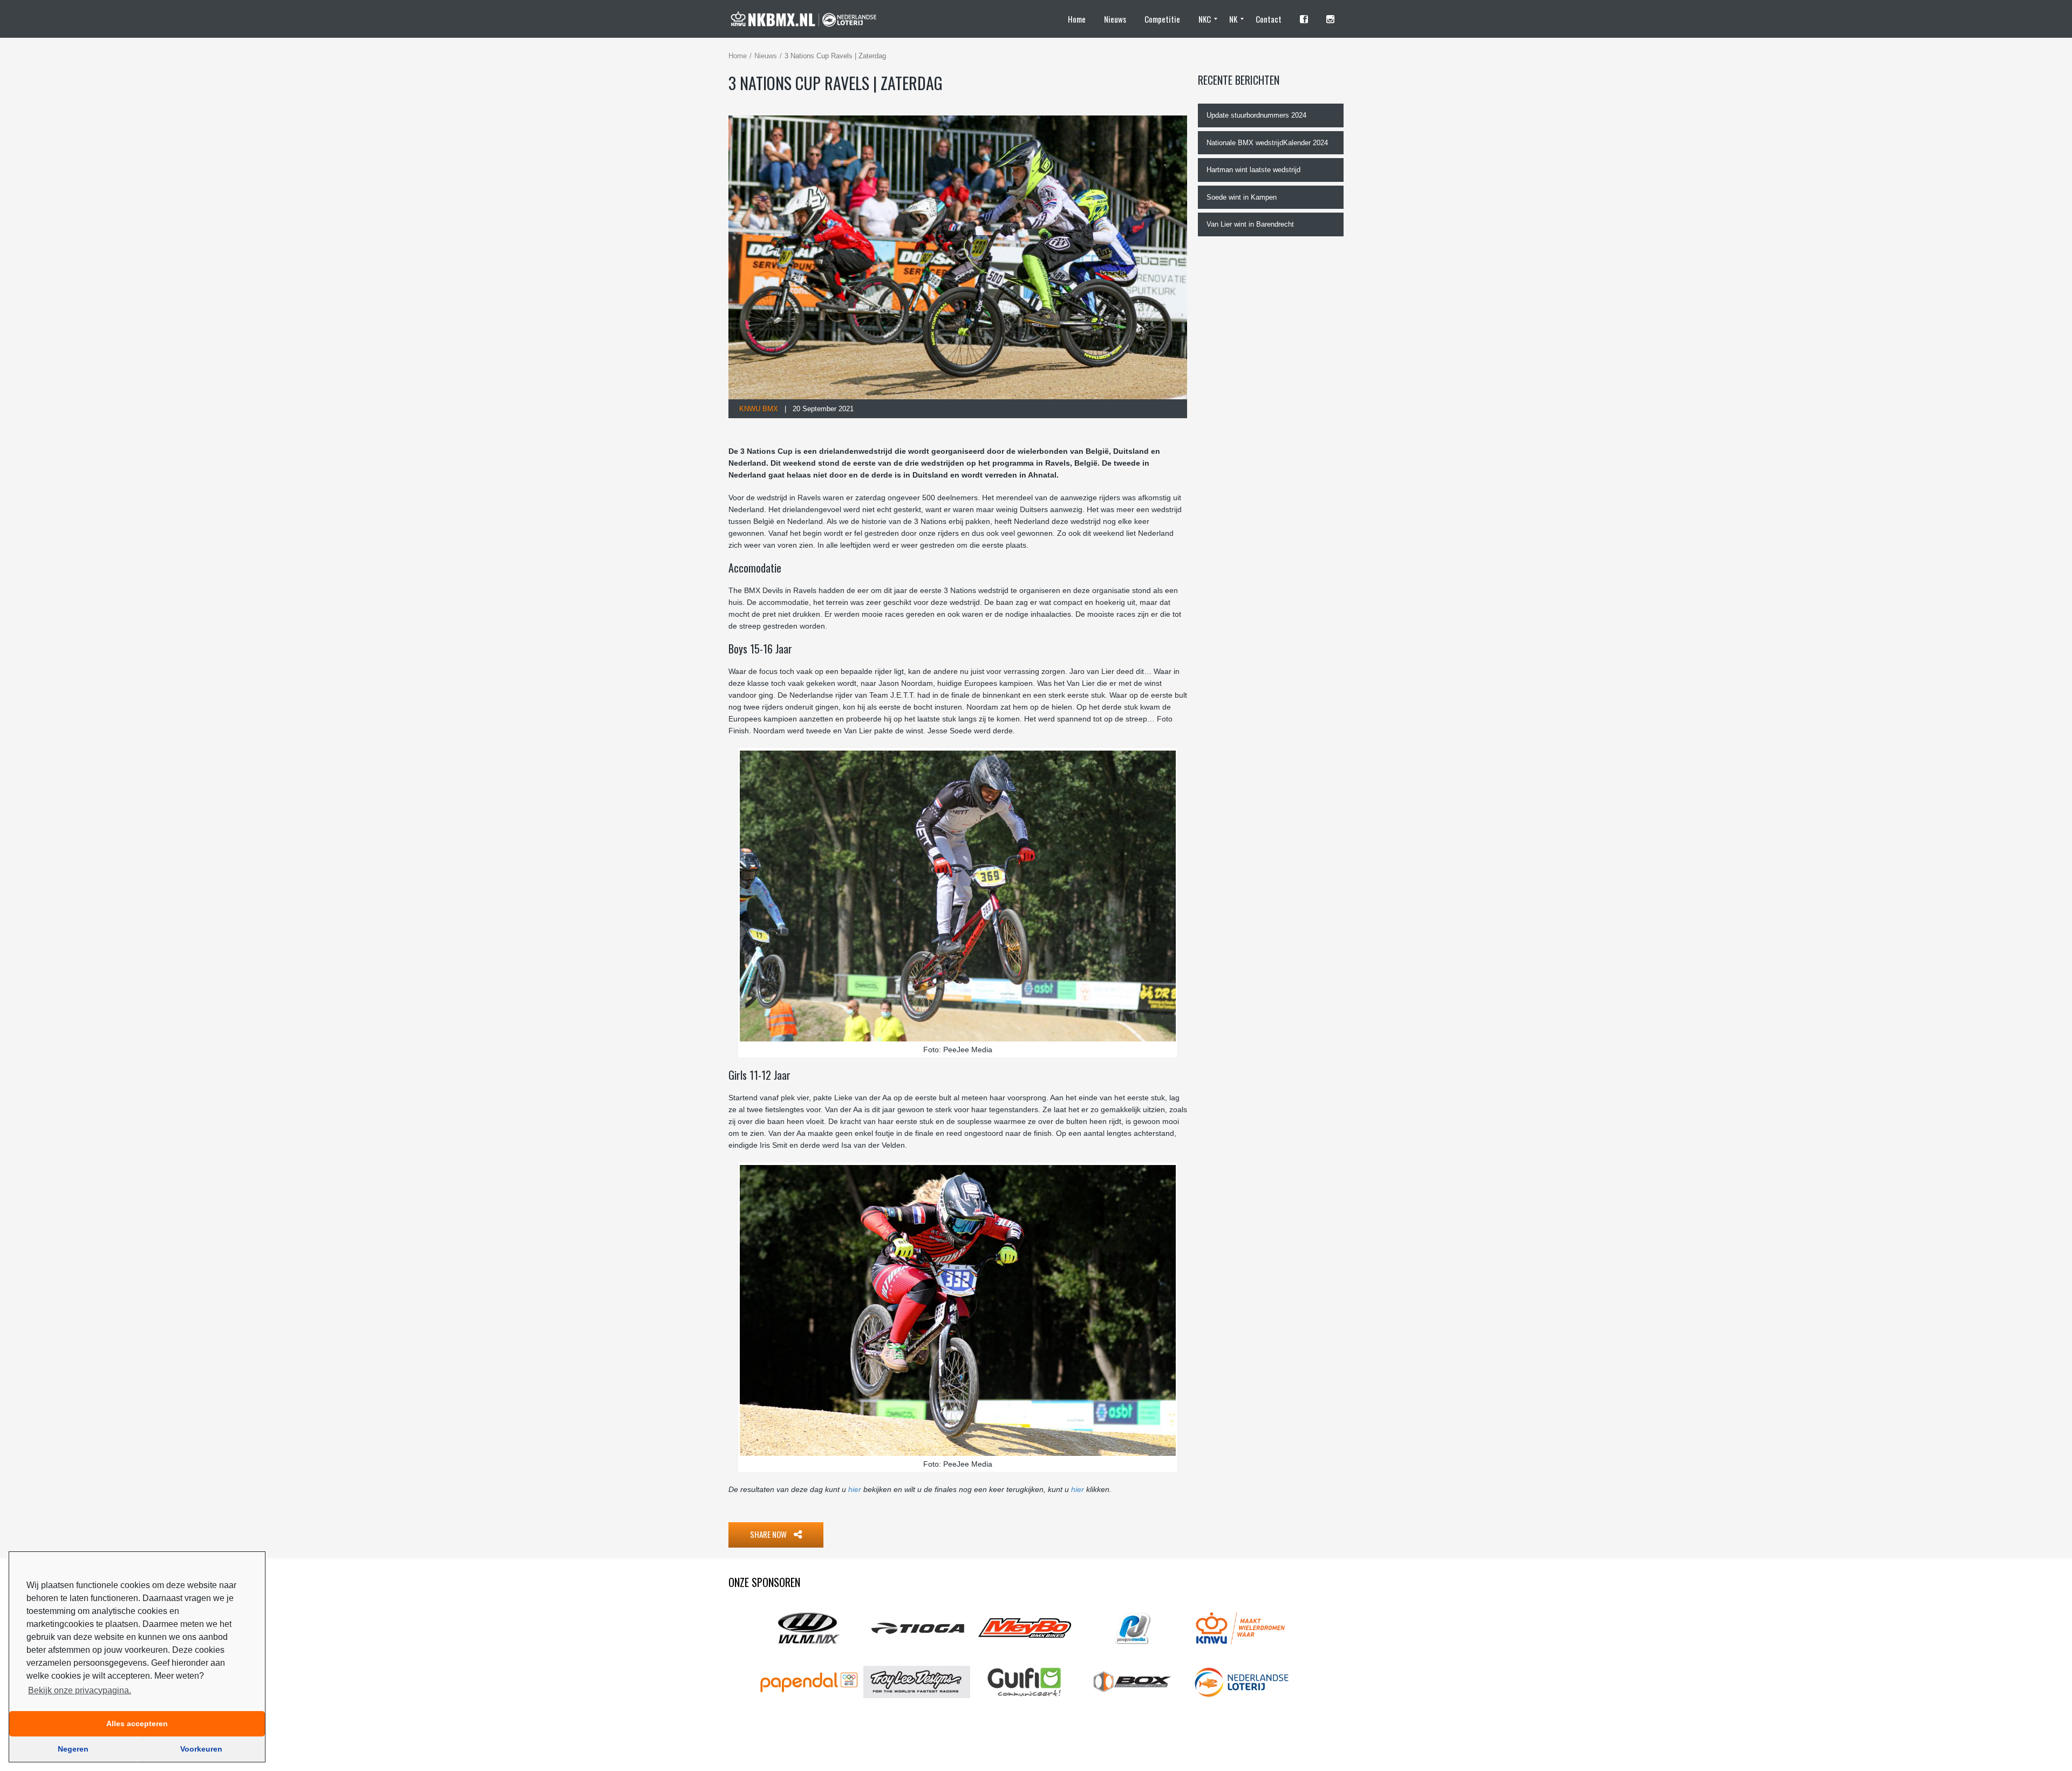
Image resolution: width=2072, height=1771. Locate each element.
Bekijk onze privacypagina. (80, 1690)
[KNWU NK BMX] (809, 19)
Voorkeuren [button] (201, 1749)
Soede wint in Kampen (1242, 197)
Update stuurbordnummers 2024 (1256, 115)
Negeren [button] (73, 1749)
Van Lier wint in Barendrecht (1250, 224)
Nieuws (766, 56)
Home (738, 56)
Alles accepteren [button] (137, 1724)
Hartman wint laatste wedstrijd (1253, 170)
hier (855, 1489)
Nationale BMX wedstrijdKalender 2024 (1267, 143)
